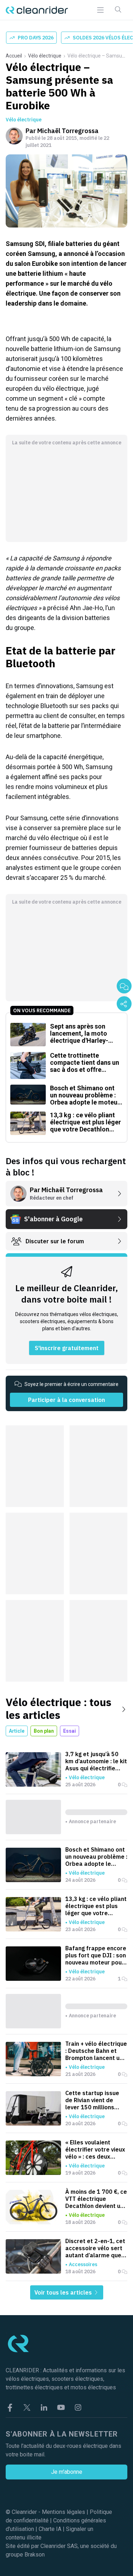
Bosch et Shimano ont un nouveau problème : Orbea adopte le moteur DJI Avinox (96, 1857)
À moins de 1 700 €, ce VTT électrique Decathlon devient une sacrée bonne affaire (96, 2199)
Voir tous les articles (64, 2292)
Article (17, 1731)
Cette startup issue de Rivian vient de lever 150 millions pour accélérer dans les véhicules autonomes (93, 2100)
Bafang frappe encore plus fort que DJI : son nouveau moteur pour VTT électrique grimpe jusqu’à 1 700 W (96, 1955)
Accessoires (83, 2264)
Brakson (35, 2555)
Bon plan (44, 1731)
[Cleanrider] (37, 10)
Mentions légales (63, 2512)
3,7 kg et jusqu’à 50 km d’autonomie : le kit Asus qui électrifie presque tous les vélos (96, 1761)
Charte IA (50, 2529)
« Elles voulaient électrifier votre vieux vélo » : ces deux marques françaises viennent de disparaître (95, 2149)
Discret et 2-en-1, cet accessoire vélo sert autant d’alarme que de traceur (95, 2248)
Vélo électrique (45, 56)
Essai (70, 1731)
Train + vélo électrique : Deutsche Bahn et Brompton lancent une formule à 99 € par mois (96, 2051)
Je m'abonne (67, 2472)
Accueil (14, 56)
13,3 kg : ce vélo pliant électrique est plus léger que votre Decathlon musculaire (96, 1906)
